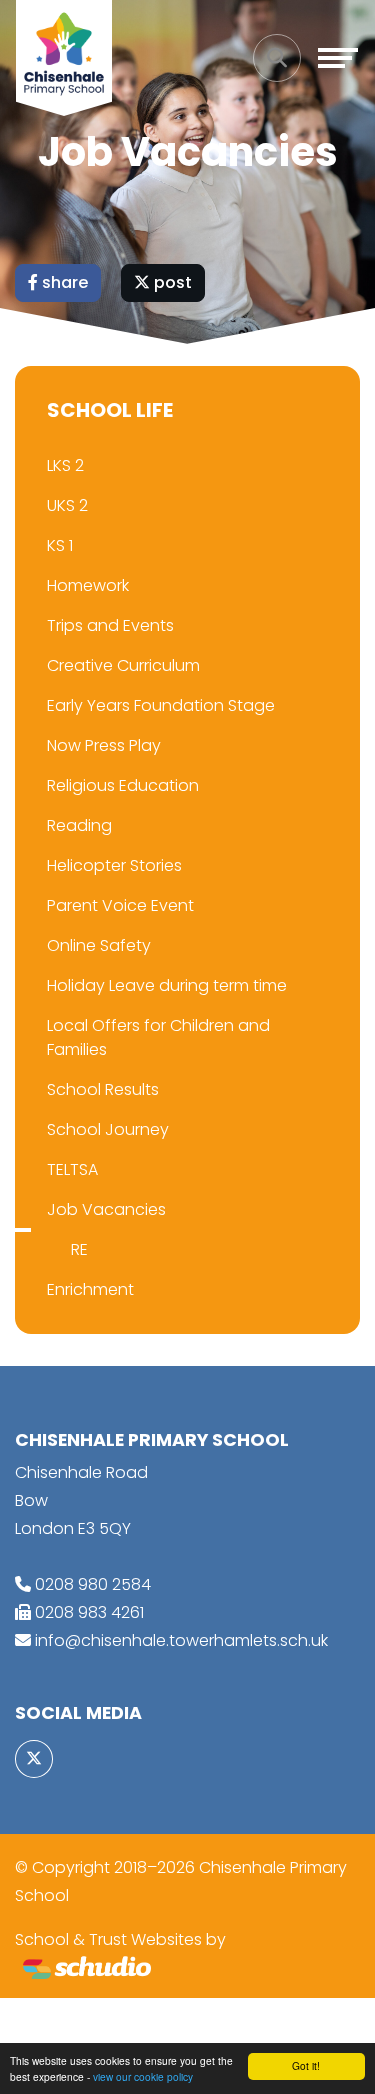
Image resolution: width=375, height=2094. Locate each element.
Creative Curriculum (123, 665)
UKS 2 (67, 505)
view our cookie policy (143, 2076)
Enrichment (90, 1289)
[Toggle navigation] (338, 58)
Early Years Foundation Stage (161, 705)
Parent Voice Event (120, 905)
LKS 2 (65, 465)
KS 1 (60, 545)
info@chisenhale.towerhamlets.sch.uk (181, 1640)
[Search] (277, 58)
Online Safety (99, 945)
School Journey (108, 1129)
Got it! (306, 2065)
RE (79, 1249)
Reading (79, 825)
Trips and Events (110, 625)
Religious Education (123, 785)
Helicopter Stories (114, 865)
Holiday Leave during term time (167, 985)
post (171, 282)
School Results (103, 1089)
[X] (34, 1759)
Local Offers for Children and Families (158, 1037)
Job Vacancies (106, 1209)
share (63, 282)
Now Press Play (104, 745)
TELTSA (72, 1169)
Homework (88, 585)
